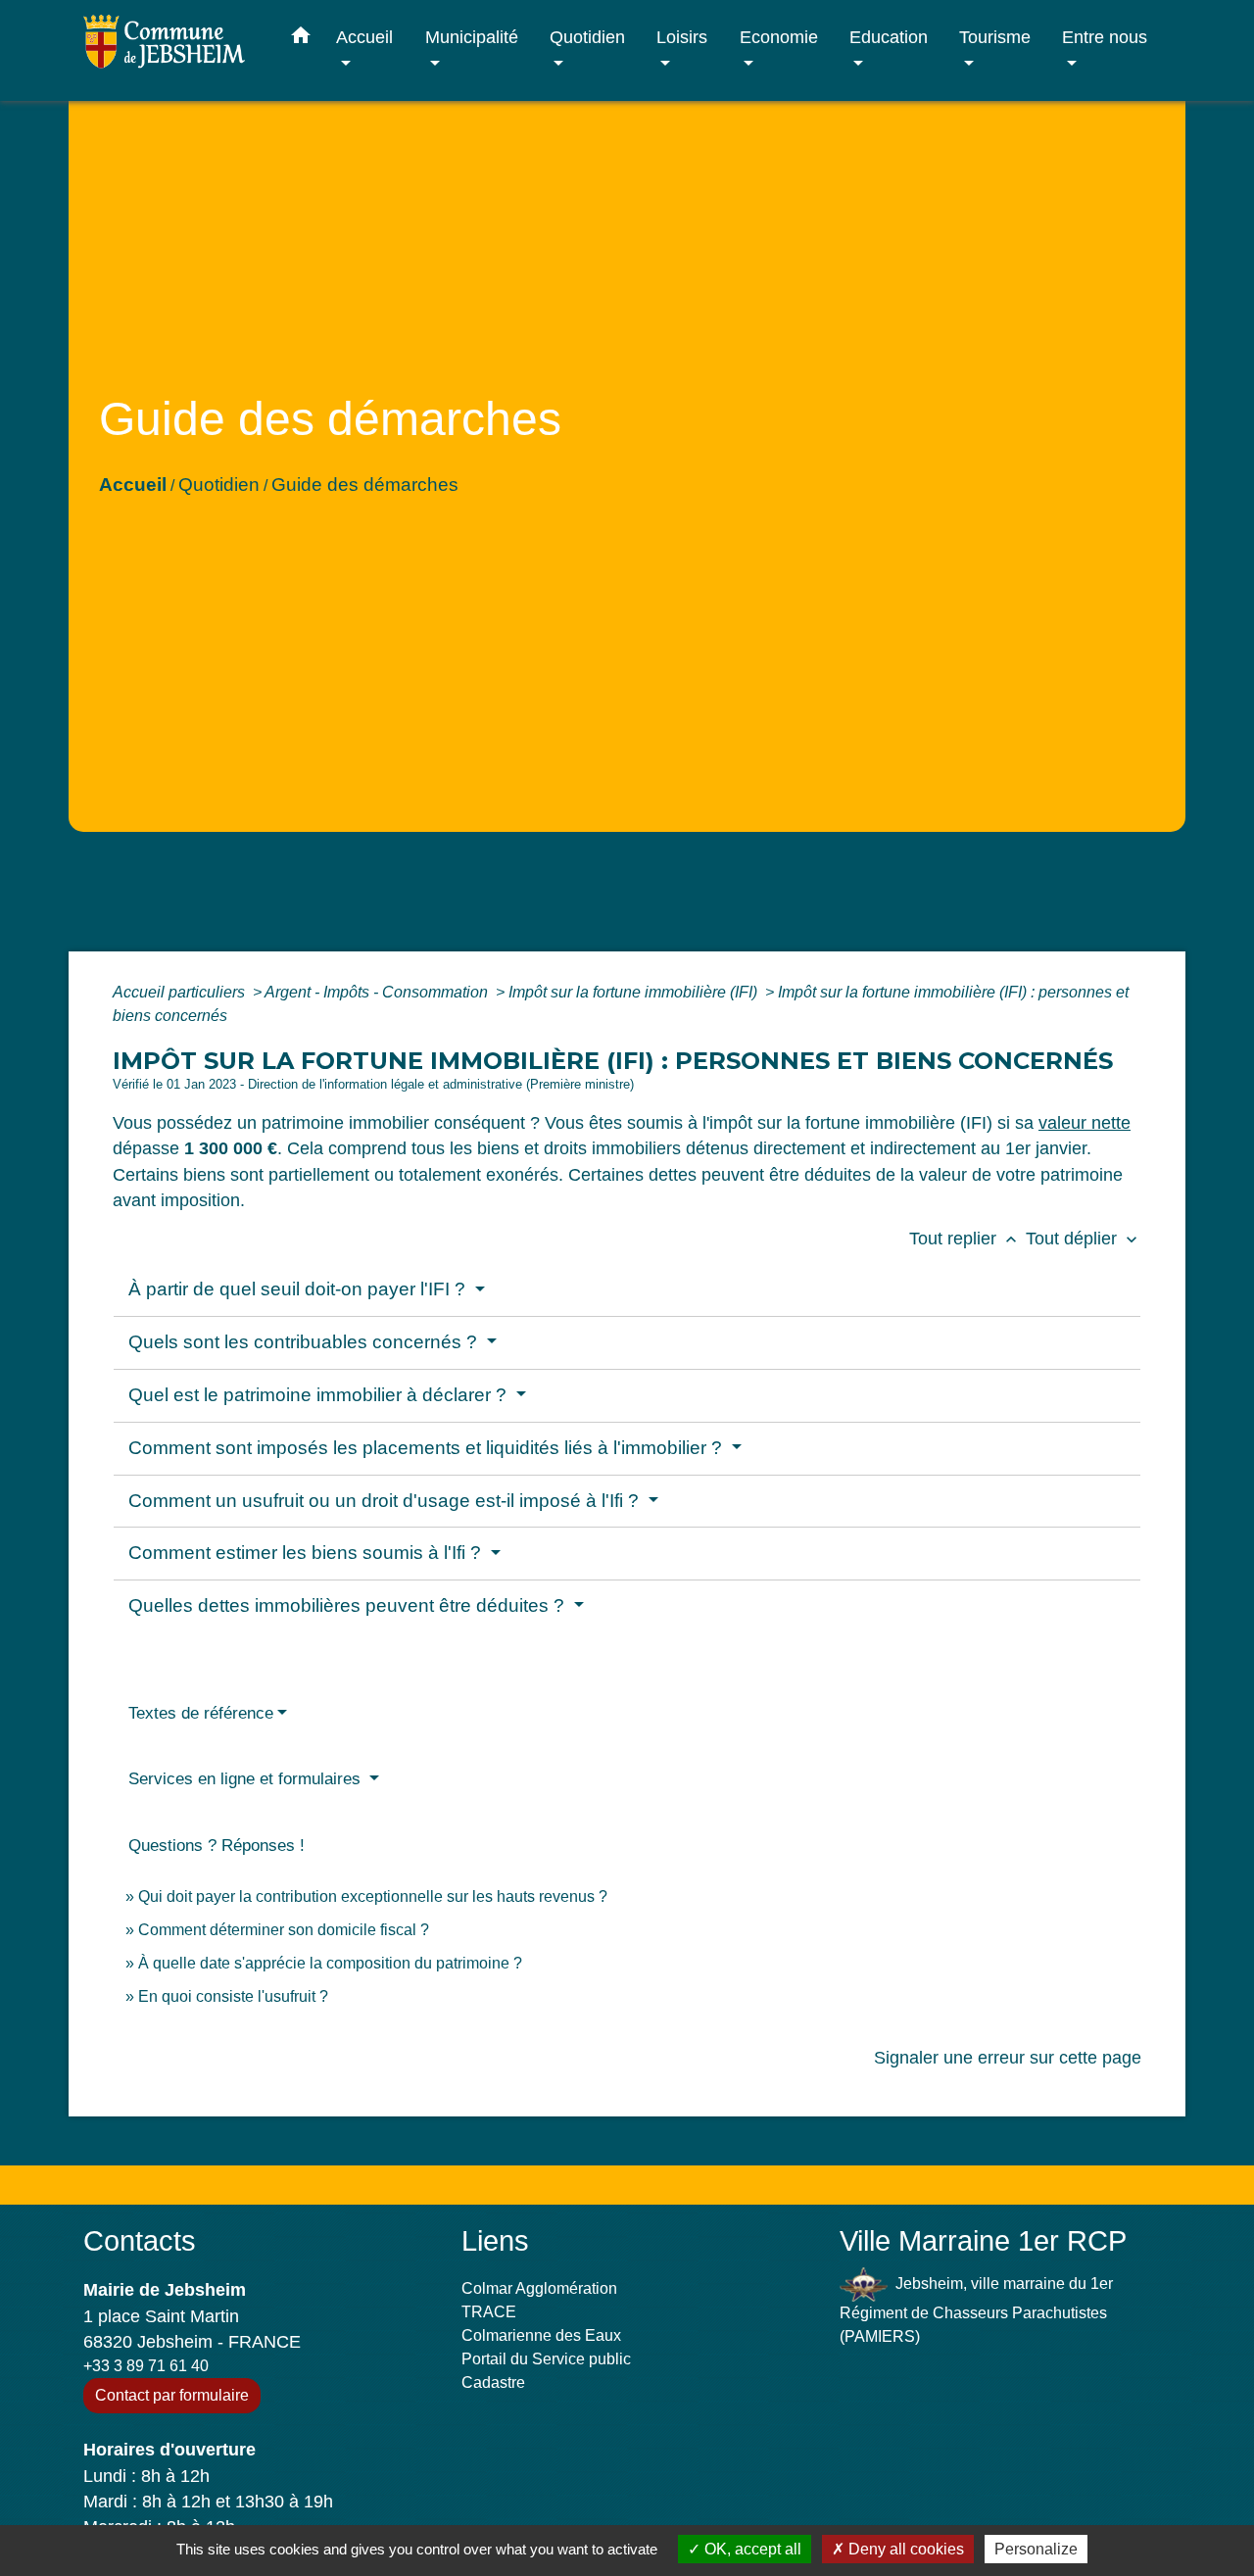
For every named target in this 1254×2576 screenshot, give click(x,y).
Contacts (140, 2241)
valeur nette (1085, 1123)
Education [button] (889, 37)
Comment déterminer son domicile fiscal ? (284, 1930)
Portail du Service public (546, 2359)
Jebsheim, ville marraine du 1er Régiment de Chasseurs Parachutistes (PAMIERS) (976, 2310)
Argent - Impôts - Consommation (378, 992)
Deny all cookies (904, 2549)
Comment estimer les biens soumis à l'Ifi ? (307, 1553)
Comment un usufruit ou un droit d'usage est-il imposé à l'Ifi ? (386, 1501)
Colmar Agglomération (539, 2288)
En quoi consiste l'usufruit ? (233, 1996)
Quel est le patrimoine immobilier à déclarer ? (320, 1395)
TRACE (489, 2312)
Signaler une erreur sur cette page (1008, 2058)
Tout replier (965, 1239)
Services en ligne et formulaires (247, 1779)
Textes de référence (201, 1713)
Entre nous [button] (1105, 37)
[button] (301, 39)
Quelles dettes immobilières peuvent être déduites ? (349, 1605)
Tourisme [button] (995, 37)
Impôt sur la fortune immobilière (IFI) (635, 992)
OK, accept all (751, 2549)
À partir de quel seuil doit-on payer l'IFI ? (299, 1289)
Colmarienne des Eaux (541, 2335)
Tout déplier (1084, 1239)
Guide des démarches (365, 485)
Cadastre (493, 2382)
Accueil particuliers (181, 992)
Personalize (1036, 2549)
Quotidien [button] (587, 37)
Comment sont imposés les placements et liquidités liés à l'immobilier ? (428, 1448)
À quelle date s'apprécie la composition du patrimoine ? (330, 1963)
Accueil (133, 485)
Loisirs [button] (682, 37)
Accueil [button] (364, 37)
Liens (495, 2241)
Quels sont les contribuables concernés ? (305, 1342)
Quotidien (219, 485)
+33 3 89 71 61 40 (146, 2366)
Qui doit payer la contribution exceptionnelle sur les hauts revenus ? (375, 1896)
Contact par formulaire (172, 2395)
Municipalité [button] (472, 37)
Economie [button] (779, 37)
